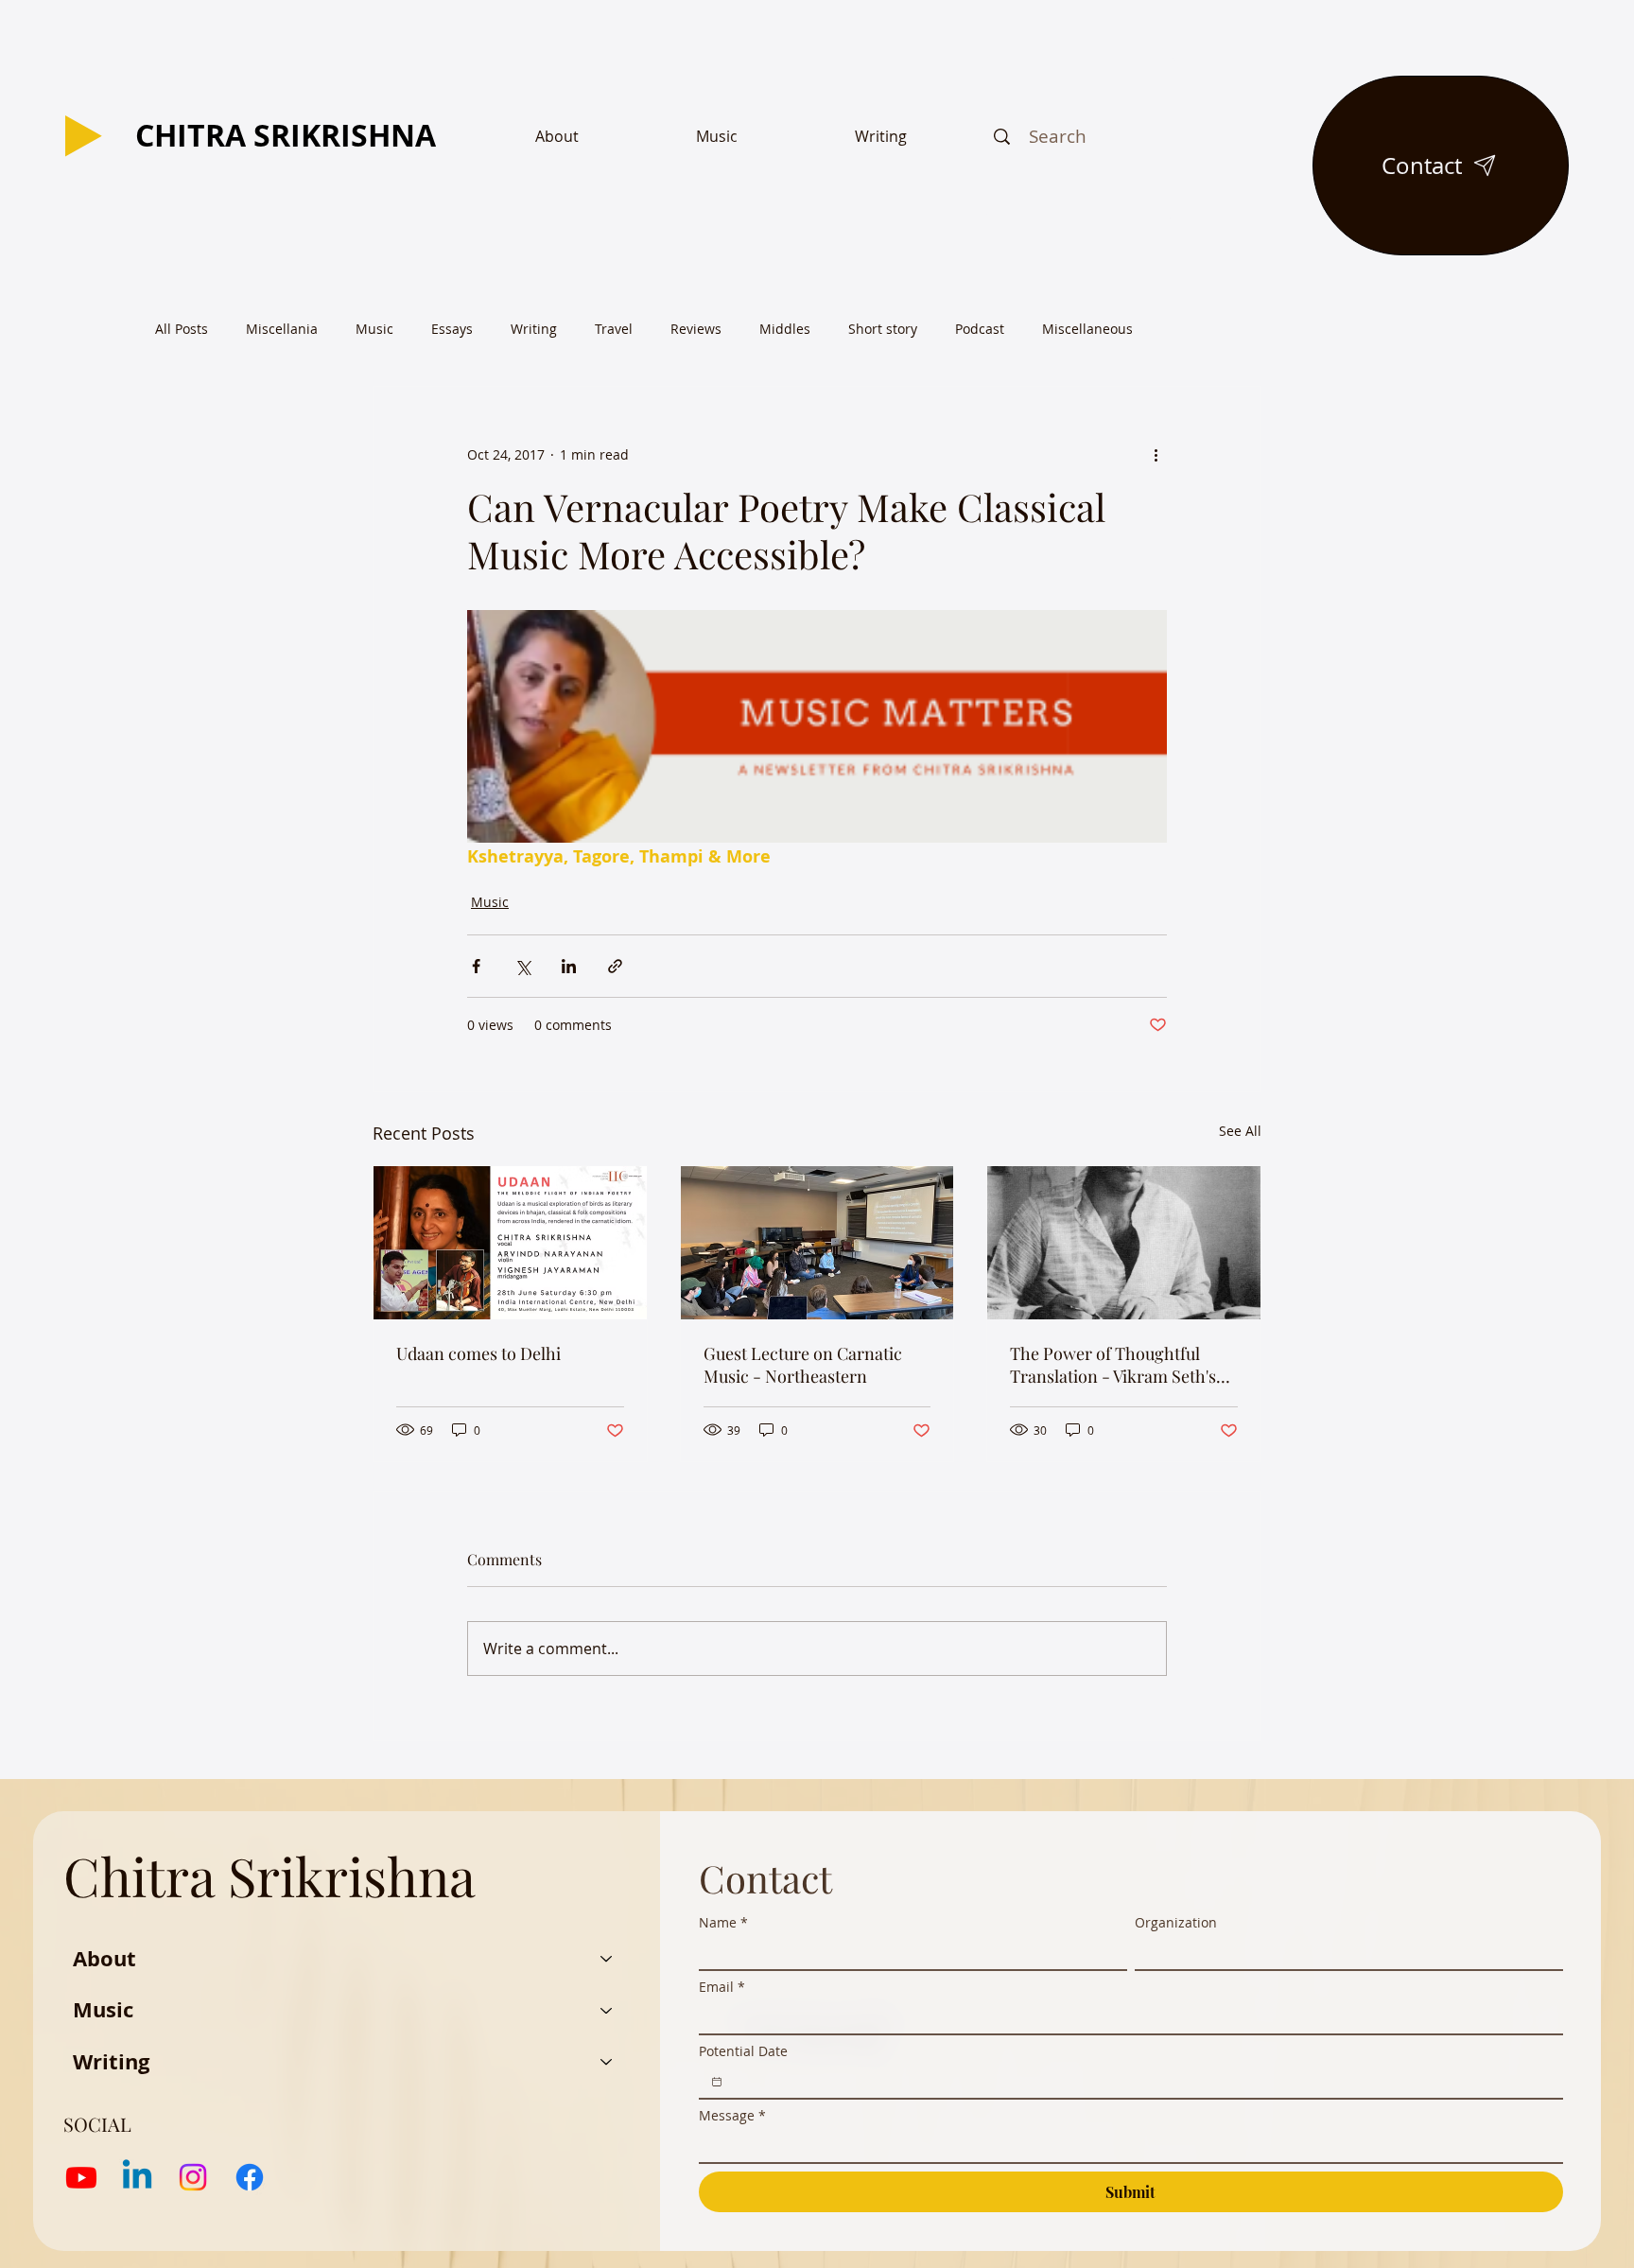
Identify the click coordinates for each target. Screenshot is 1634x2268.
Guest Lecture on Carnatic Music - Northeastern (803, 1365)
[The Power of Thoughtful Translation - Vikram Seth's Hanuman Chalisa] (1124, 1243)
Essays (452, 329)
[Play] (84, 136)
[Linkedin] (137, 2177)
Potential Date (743, 2051)
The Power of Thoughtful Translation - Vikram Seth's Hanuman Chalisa (1113, 1365)
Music (374, 329)
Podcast (980, 329)
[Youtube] (81, 2177)
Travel (614, 329)
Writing (534, 329)
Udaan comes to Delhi (478, 1353)
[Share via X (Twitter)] (522, 966)
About (104, 1959)
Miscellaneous (1087, 329)
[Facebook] (250, 2177)
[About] (607, 1959)
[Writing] (607, 2062)
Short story (883, 329)
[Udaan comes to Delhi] (510, 1243)
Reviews (696, 329)
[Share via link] (615, 966)
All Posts (182, 329)
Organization (1176, 1922)
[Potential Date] (717, 2082)
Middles (785, 329)
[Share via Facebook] (476, 966)
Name (723, 1922)
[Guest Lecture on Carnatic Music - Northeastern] (817, 1243)
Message (732, 2115)
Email (722, 1987)
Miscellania (282, 329)
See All (1240, 1131)
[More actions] (1156, 455)
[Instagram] (193, 2177)
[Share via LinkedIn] (569, 966)
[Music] (607, 2010)
